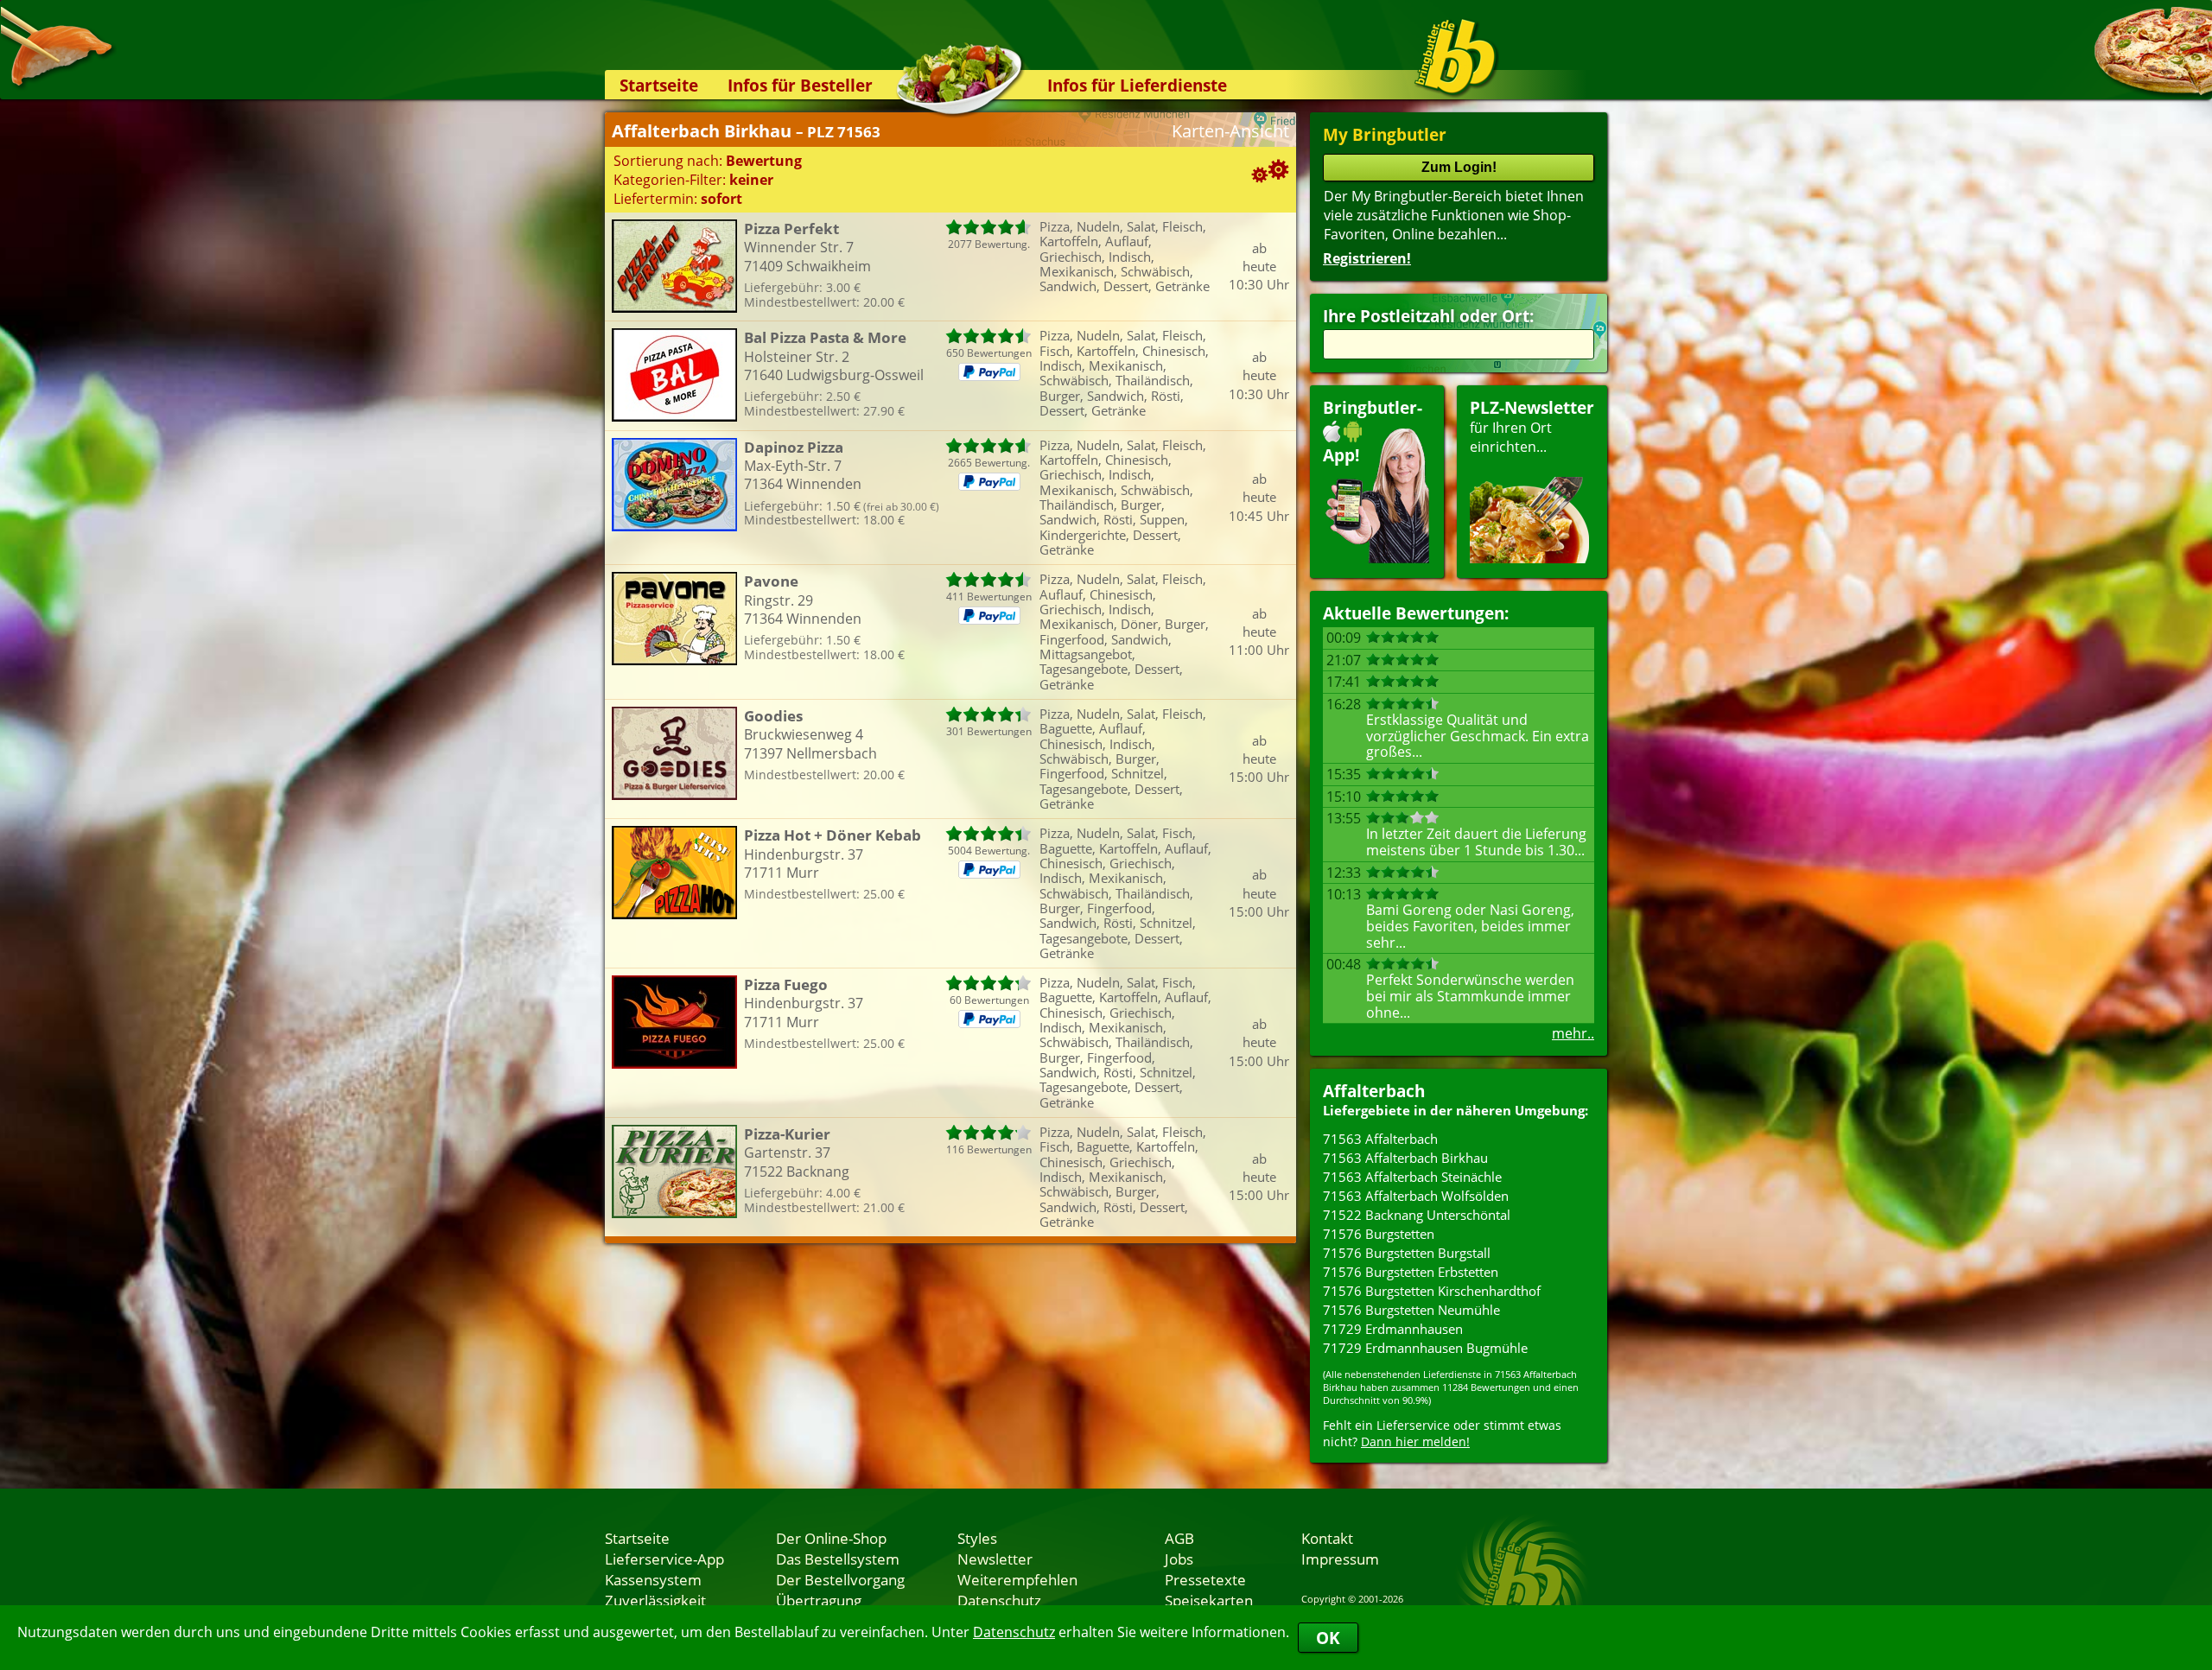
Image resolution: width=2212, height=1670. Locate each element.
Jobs (1179, 1559)
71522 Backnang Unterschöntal (1417, 1215)
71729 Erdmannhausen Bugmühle (1425, 1348)
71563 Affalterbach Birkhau (1405, 1158)
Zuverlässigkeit (655, 1600)
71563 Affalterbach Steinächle (1412, 1177)
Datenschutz (1014, 1632)
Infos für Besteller (800, 85)
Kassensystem (653, 1579)
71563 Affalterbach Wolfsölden (1416, 1196)
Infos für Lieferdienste (1137, 85)
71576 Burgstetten (1379, 1234)
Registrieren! (1367, 258)
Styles (977, 1538)
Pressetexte (1205, 1579)
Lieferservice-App (664, 1559)
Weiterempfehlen (1017, 1579)
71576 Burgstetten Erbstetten (1411, 1272)
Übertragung (819, 1600)
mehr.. (1573, 1033)
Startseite (659, 85)
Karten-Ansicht (1230, 131)
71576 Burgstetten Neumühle (1411, 1310)
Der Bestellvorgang (840, 1579)
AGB (1179, 1538)
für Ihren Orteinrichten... (1532, 426)
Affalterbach (1374, 1091)
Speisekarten (1209, 1600)
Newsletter (995, 1559)
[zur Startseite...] (1456, 57)
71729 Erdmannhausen (1393, 1329)
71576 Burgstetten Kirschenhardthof (1432, 1291)
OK (1328, 1638)
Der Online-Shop (831, 1538)
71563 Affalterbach (1380, 1139)
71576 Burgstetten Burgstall (1407, 1253)
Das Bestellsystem (838, 1559)
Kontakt (1327, 1538)
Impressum (1340, 1559)
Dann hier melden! (1415, 1441)
